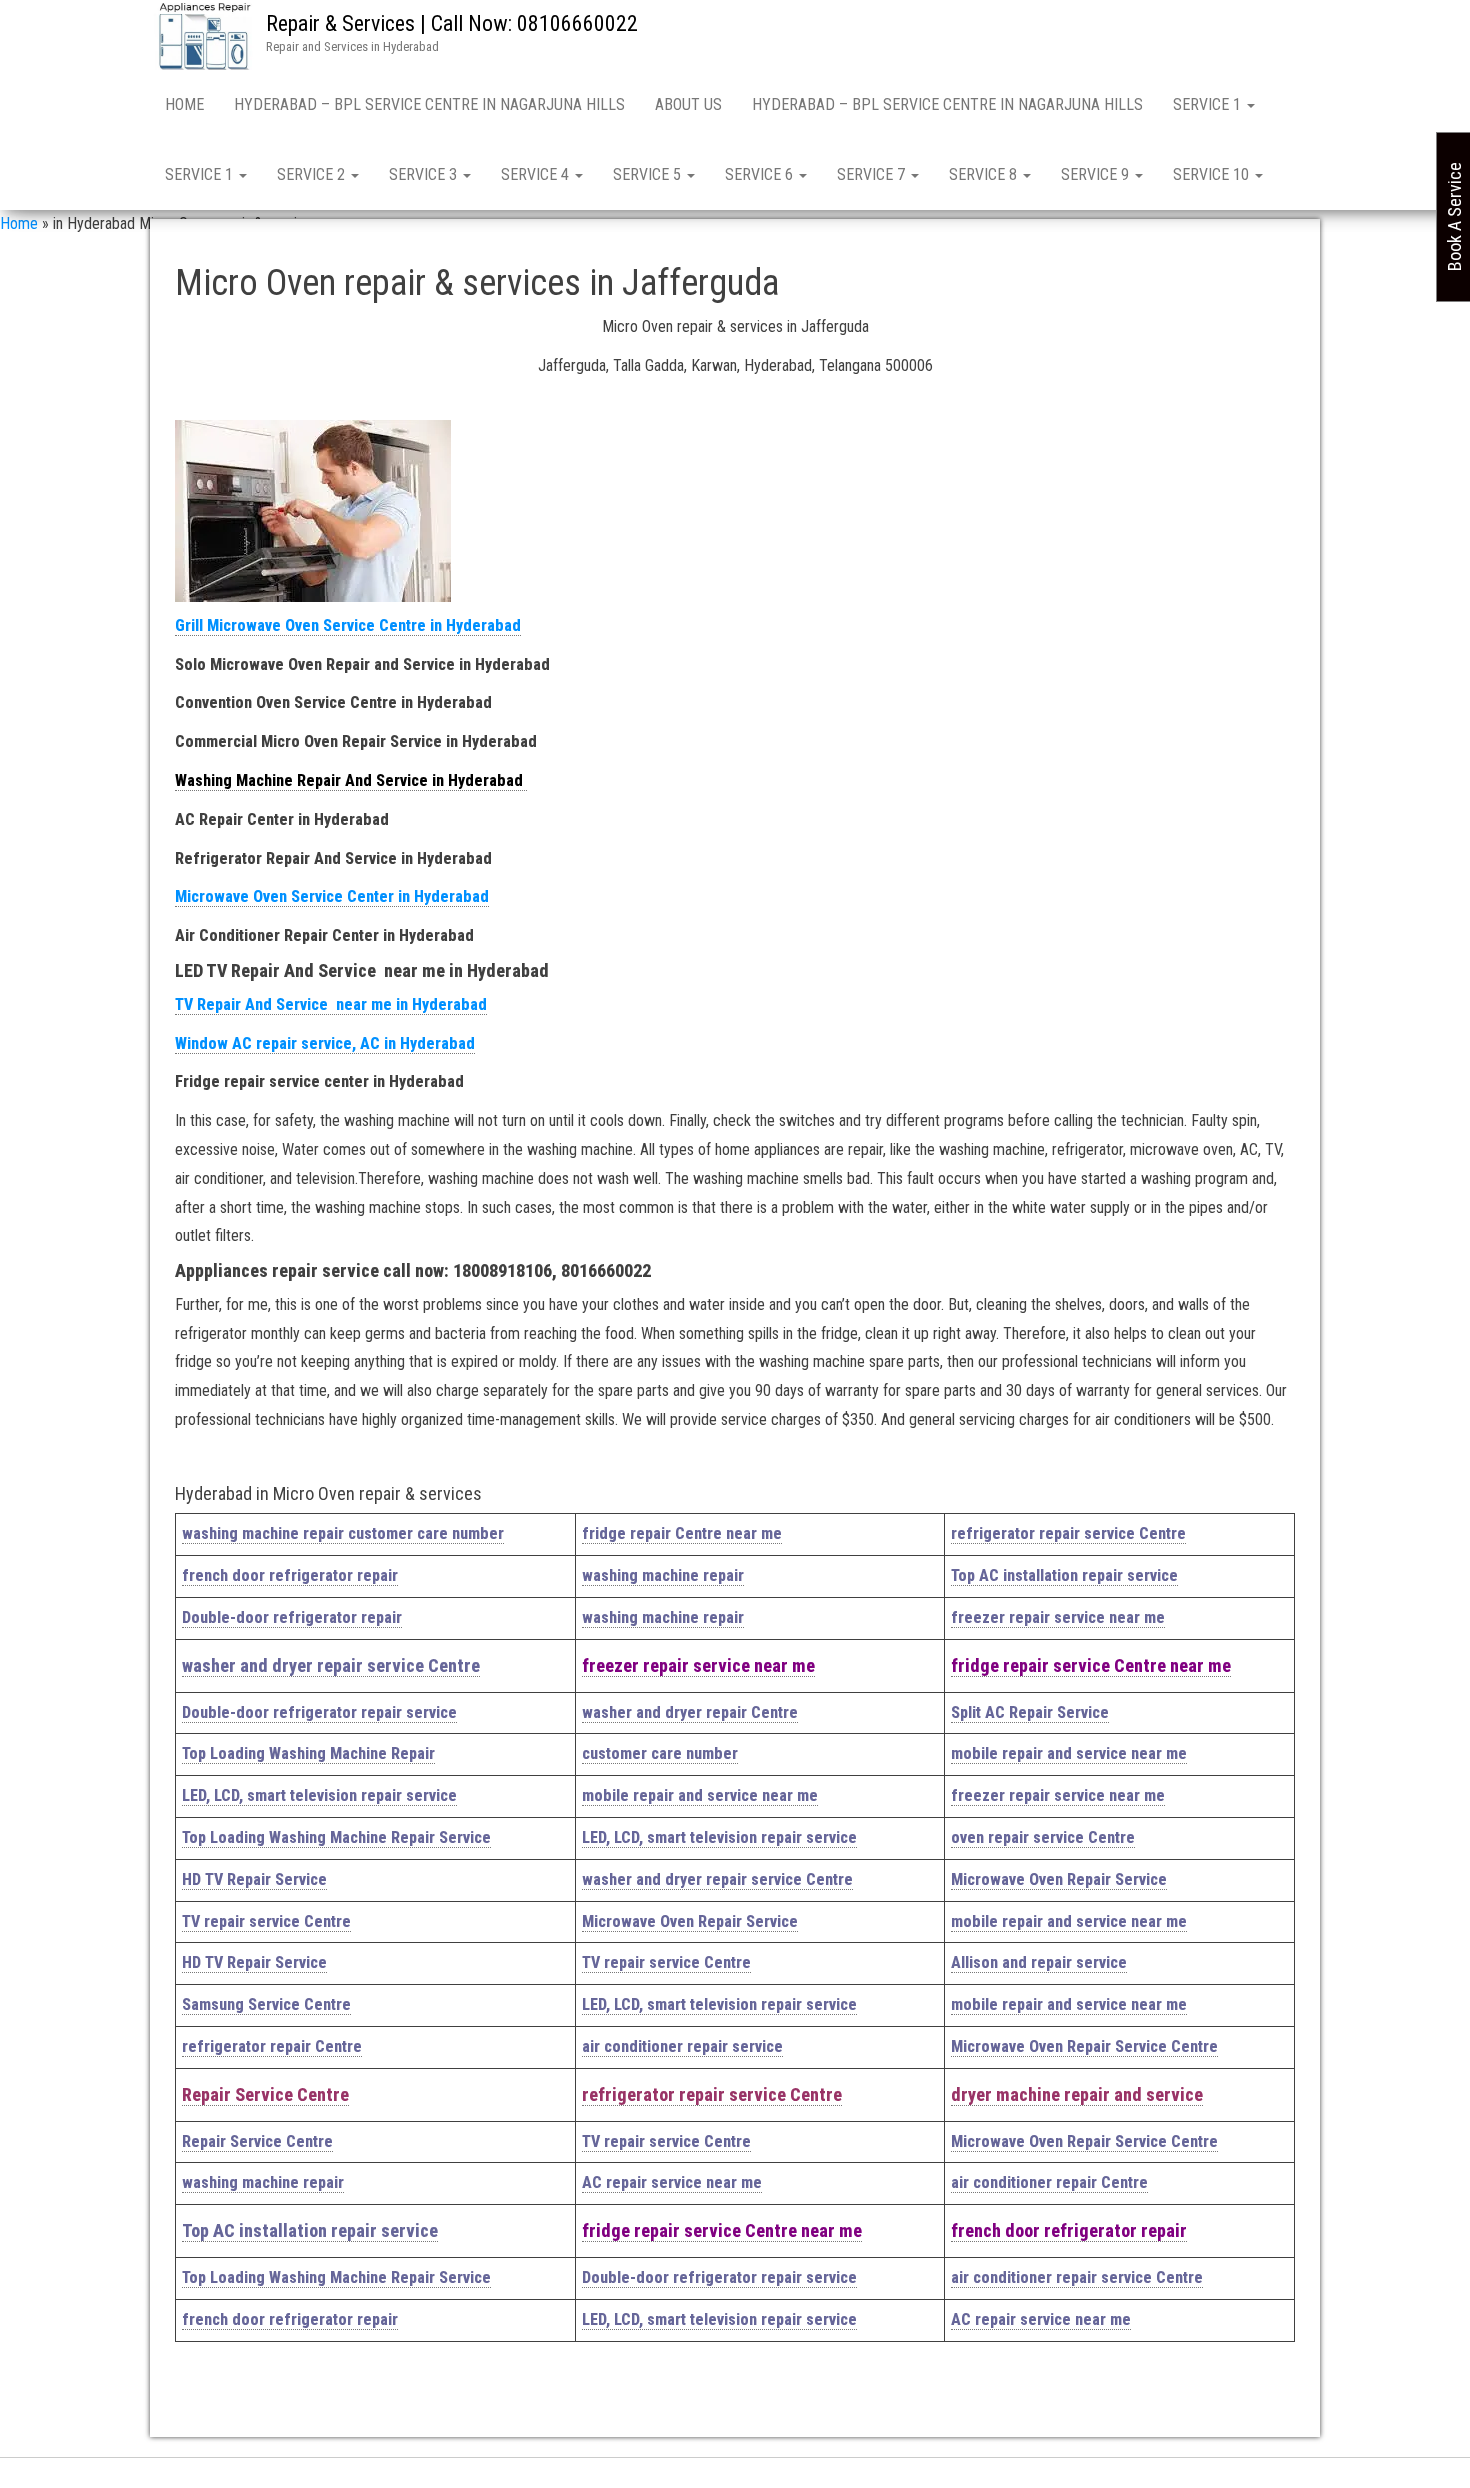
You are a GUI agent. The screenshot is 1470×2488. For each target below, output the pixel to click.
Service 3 (425, 174)
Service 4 (537, 174)
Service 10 (1213, 174)
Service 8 (985, 174)
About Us (688, 104)
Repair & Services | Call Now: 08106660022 (452, 23)
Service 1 (1209, 104)
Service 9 (1097, 174)
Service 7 (873, 174)
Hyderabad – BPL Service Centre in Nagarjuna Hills (429, 104)
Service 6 (761, 174)
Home (184, 104)
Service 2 (313, 174)
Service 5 (649, 174)
